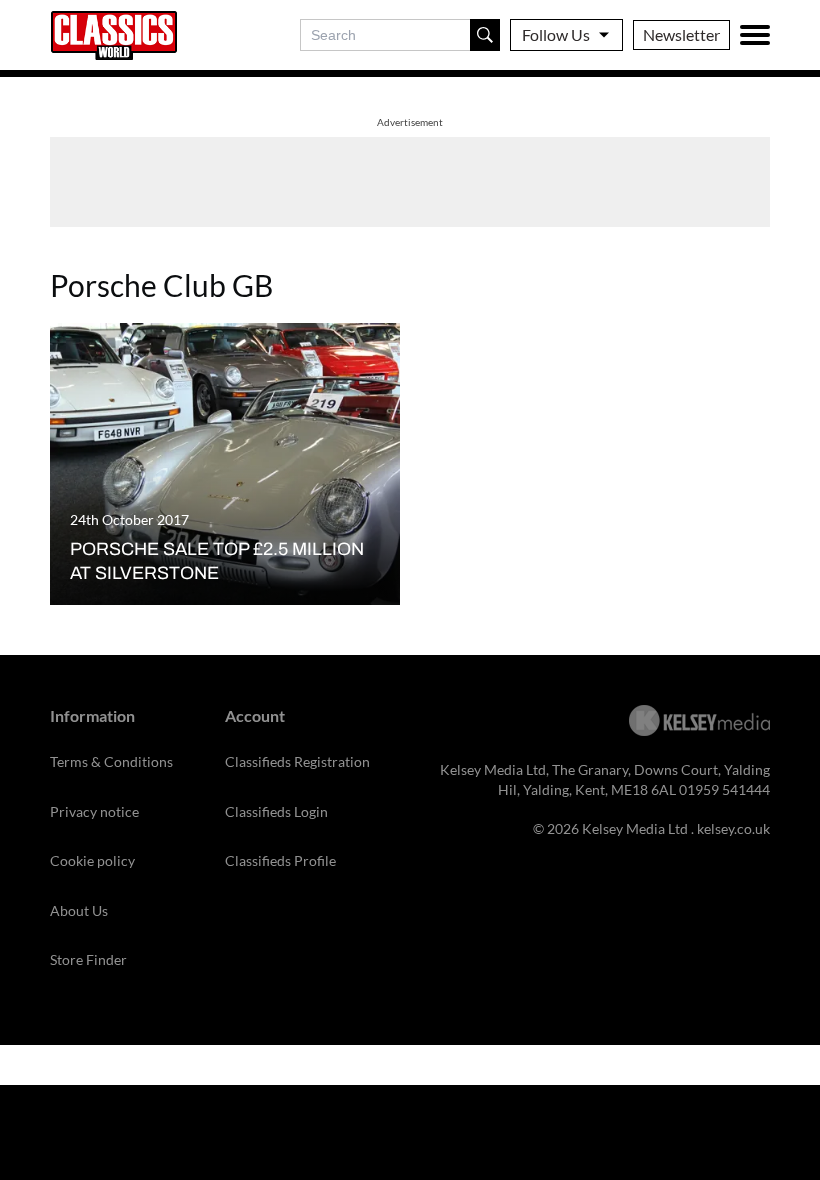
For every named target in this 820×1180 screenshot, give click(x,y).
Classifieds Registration (297, 761)
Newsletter (681, 34)
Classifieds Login (276, 811)
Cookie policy (92, 860)
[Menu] (755, 35)
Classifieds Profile (280, 860)
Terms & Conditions (111, 761)
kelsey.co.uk (733, 828)
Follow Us (556, 34)
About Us (79, 910)
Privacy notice (94, 811)
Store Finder (88, 959)
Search (485, 35)
